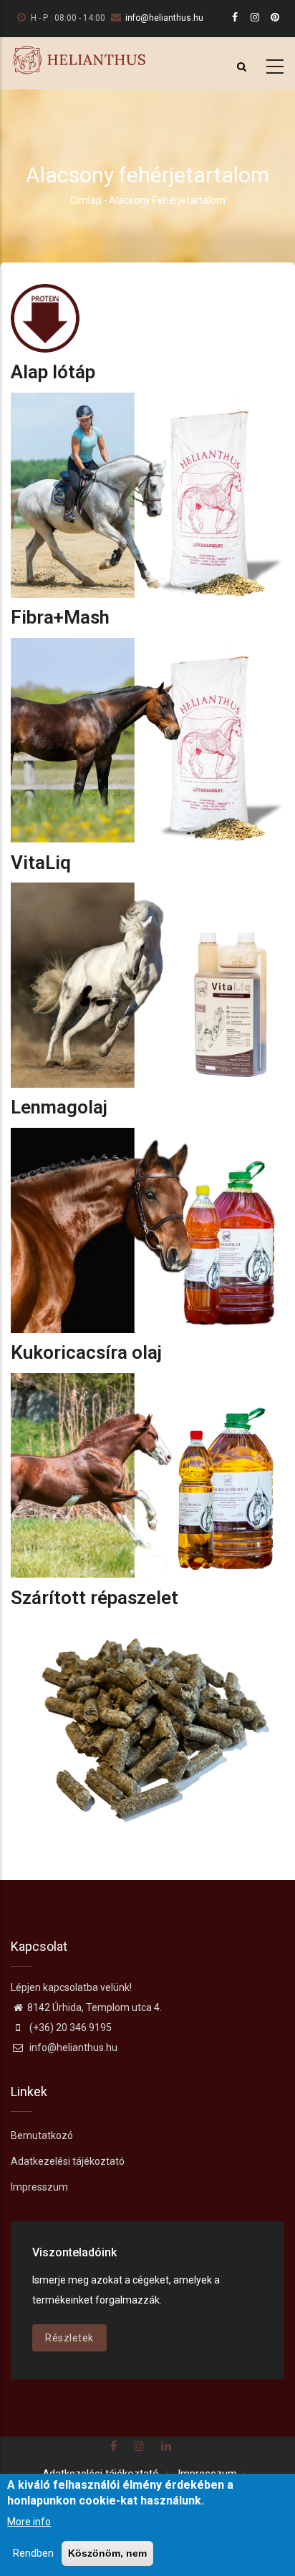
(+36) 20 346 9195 (69, 2027)
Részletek (69, 2338)
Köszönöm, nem (107, 2553)
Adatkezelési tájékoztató (68, 2161)
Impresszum (39, 2187)
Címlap (86, 200)
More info (29, 2522)
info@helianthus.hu (164, 18)
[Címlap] (79, 60)
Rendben (33, 2553)
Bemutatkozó (42, 2135)
